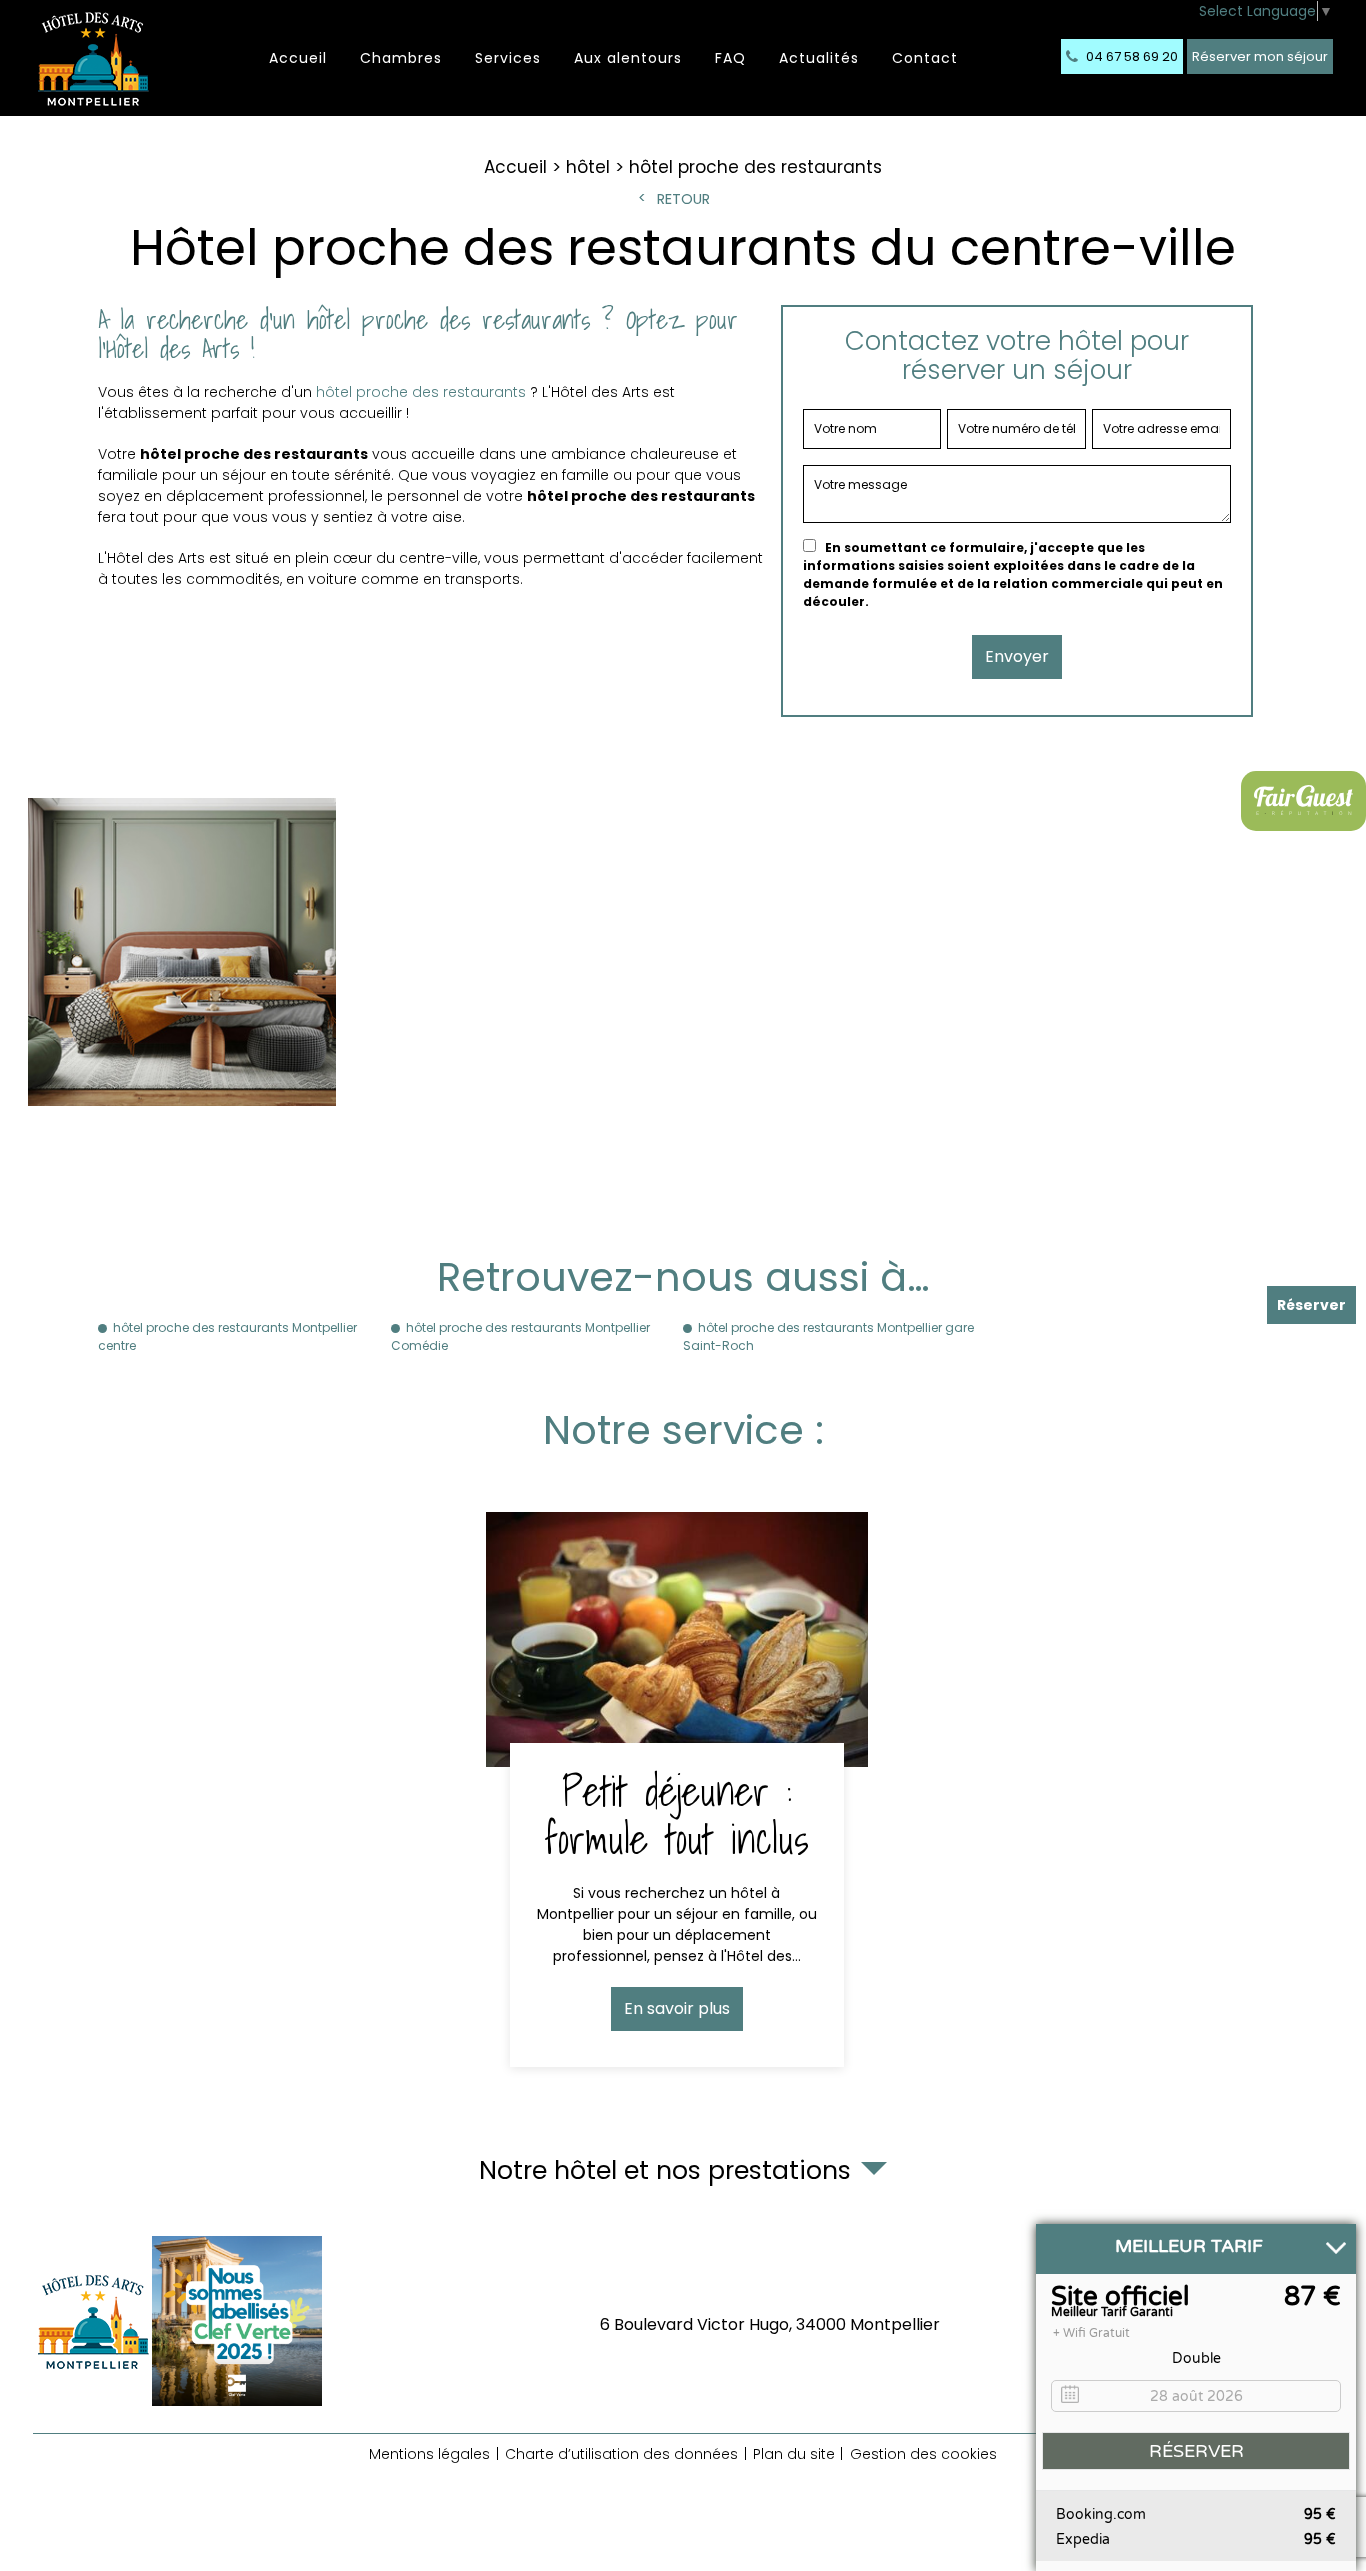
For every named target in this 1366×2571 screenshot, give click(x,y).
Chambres (401, 58)
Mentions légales (429, 2454)
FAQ (730, 58)
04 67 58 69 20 (1130, 56)
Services (508, 58)
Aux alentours (628, 58)
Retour (683, 199)
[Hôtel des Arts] (92, 58)
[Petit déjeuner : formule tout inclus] (677, 1789)
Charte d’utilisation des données (621, 2454)
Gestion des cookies (923, 2454)
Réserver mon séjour (1260, 56)
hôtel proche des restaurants (421, 392)
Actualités (819, 58)
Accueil (298, 58)
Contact (925, 58)
